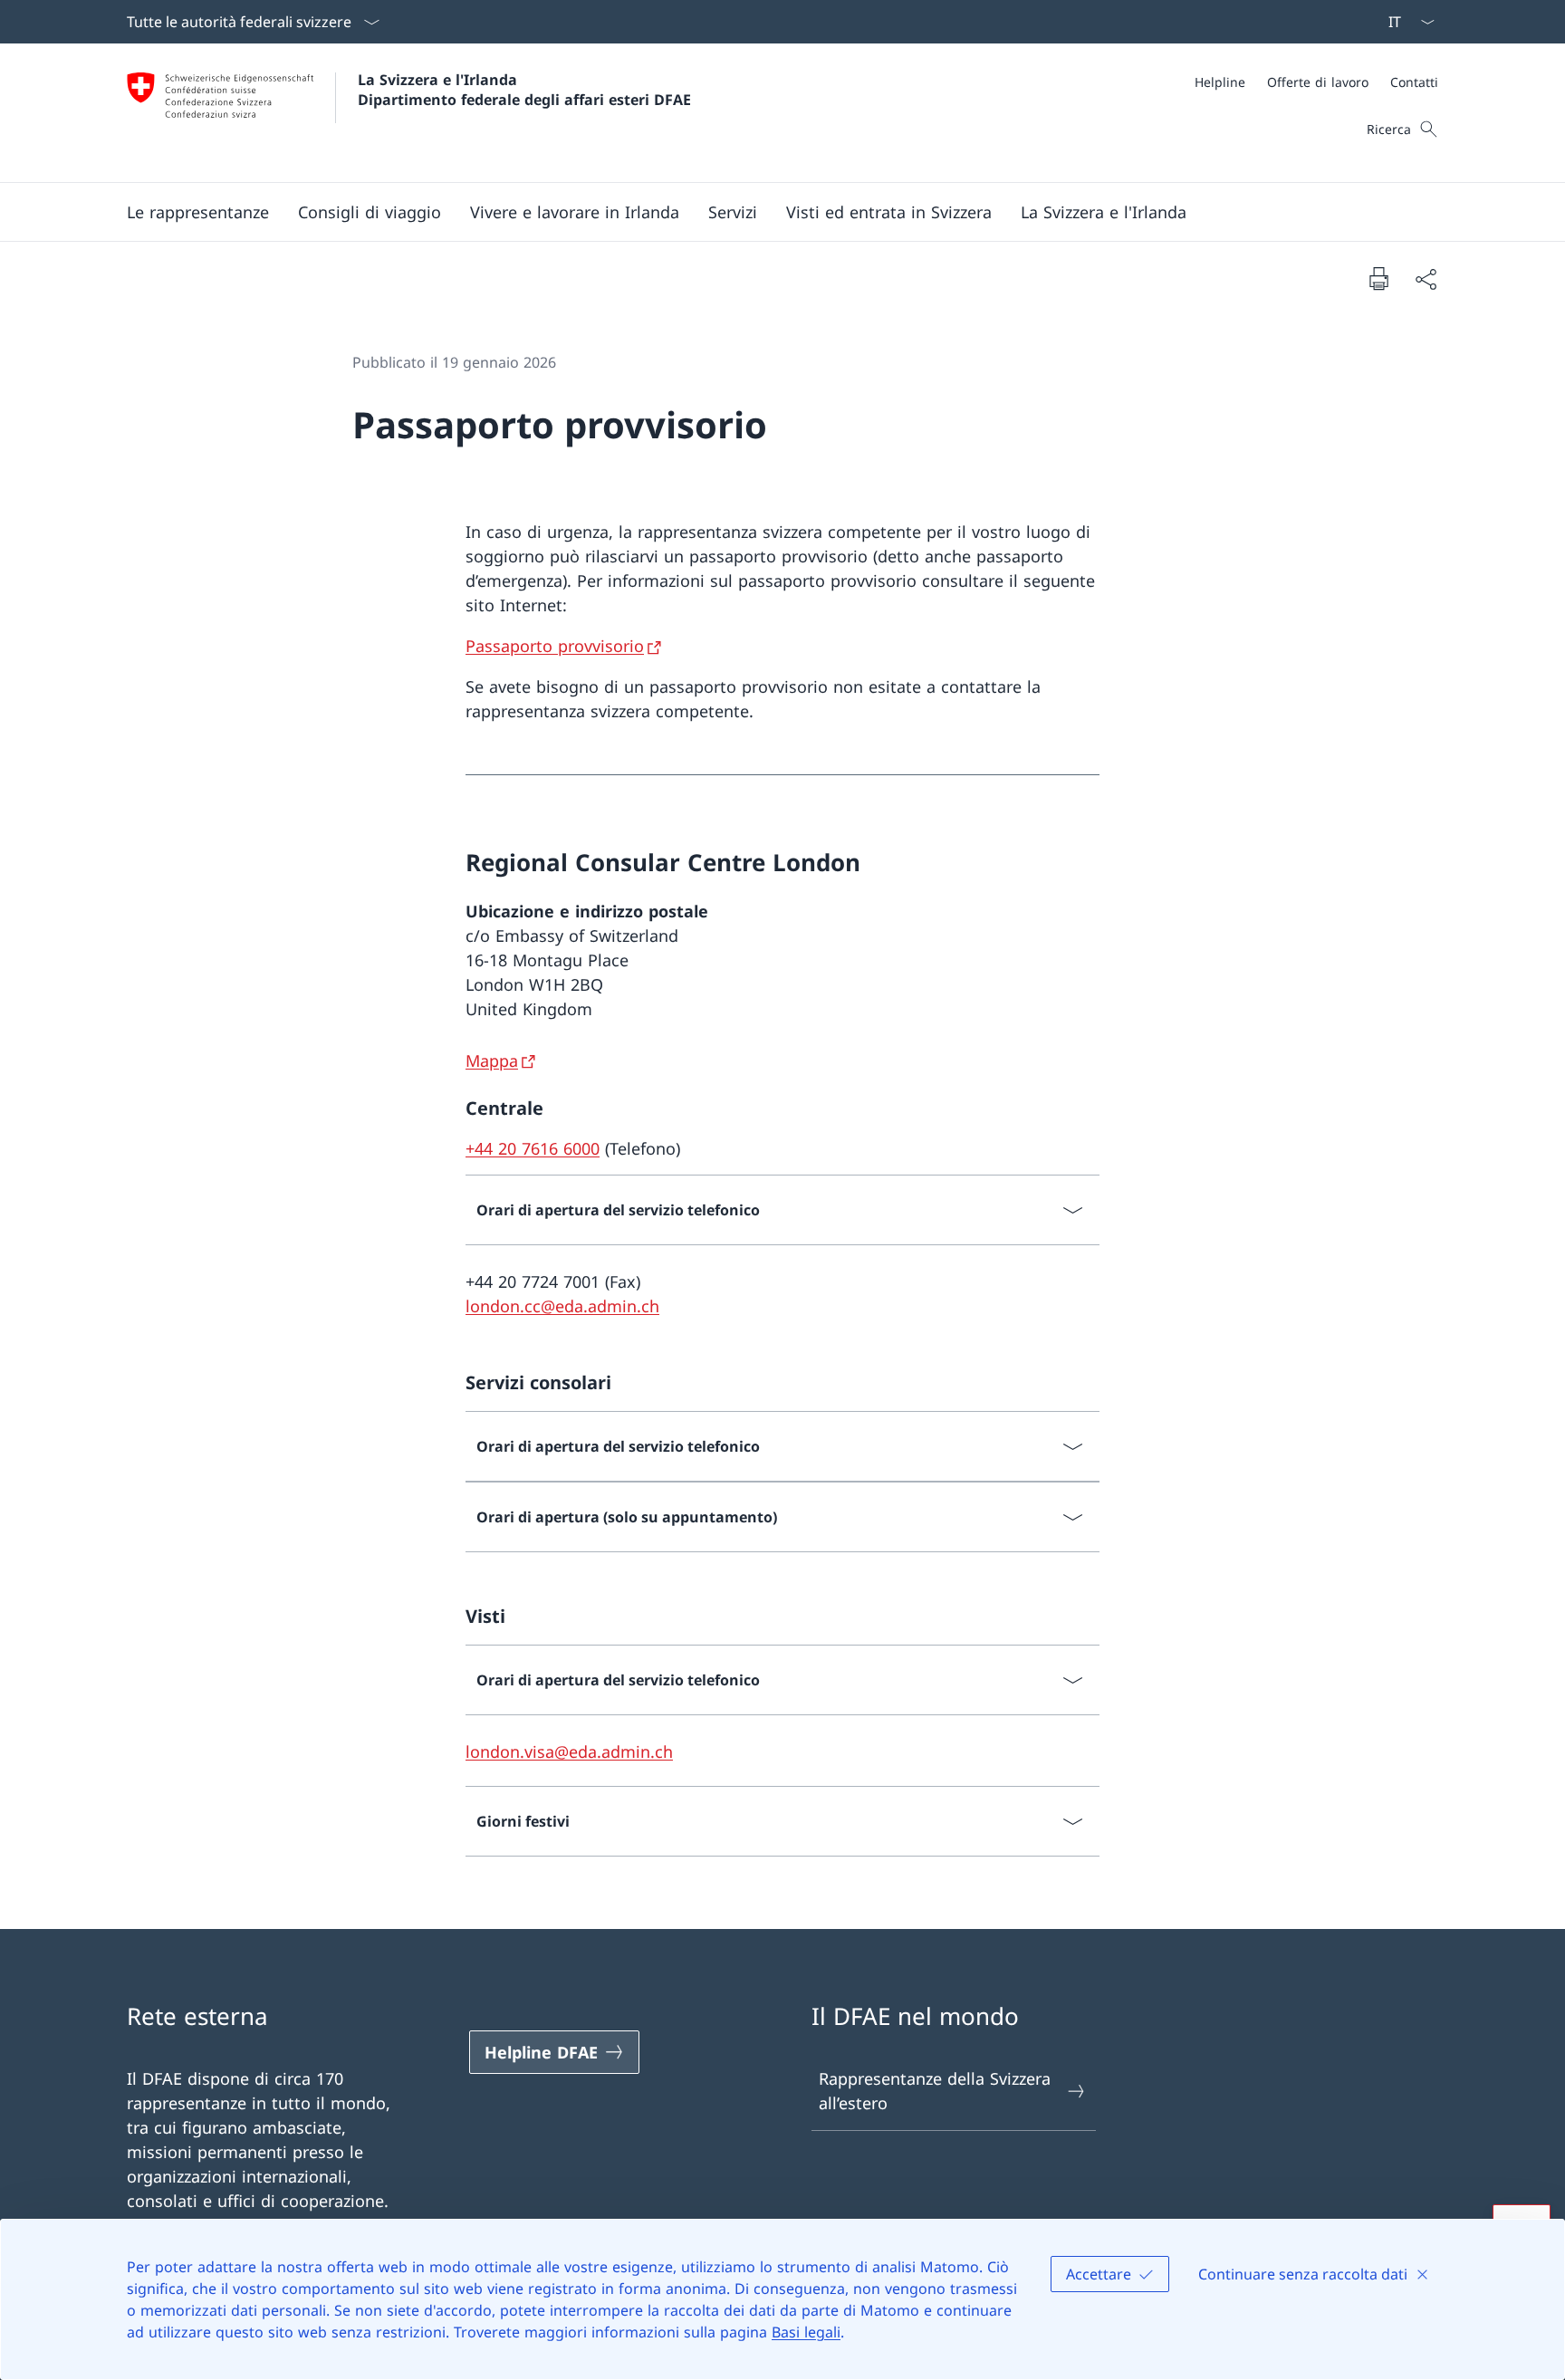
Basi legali (806, 2332)
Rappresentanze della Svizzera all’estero (935, 2091)
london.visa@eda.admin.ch (569, 1751)
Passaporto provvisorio (555, 646)
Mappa (492, 1060)
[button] (198, 212)
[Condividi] (1426, 278)
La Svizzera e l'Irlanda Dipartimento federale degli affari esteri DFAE (524, 90)
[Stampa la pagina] (1378, 278)
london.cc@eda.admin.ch (562, 1306)
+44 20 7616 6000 (533, 1148)
